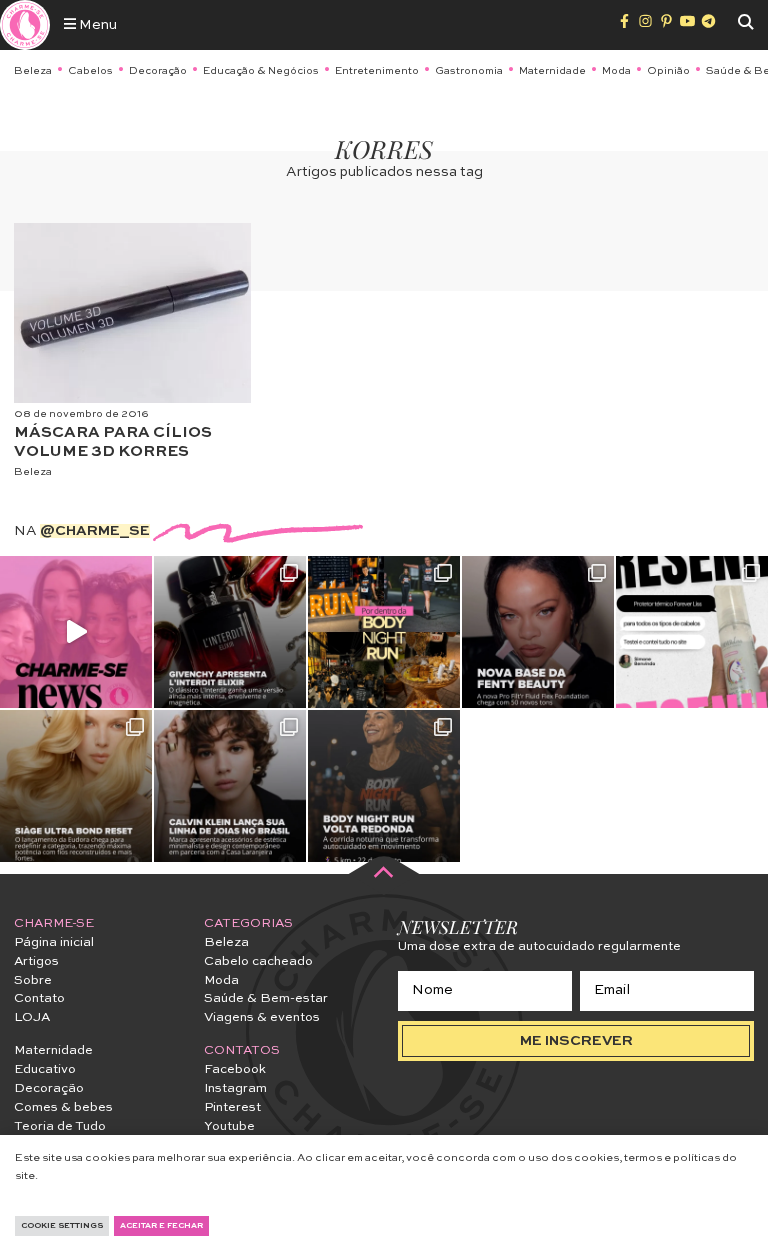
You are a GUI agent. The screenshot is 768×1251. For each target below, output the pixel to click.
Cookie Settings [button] (62, 1226)
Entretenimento (377, 71)
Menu (96, 25)
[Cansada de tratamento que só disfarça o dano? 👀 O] (76, 786)
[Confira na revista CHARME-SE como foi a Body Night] (384, 632)
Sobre (33, 980)
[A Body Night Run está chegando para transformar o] (384, 786)
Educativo (45, 1069)
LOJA (32, 1017)
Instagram (235, 1088)
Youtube (229, 1126)
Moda (616, 71)
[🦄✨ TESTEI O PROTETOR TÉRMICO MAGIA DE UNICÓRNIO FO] (692, 632)
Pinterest (232, 1107)
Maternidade (552, 71)
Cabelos (90, 71)
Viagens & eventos (262, 1017)
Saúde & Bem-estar (266, 998)
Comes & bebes (63, 1107)
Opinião (668, 71)
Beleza (33, 71)
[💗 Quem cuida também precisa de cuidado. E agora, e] (76, 632)
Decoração (158, 71)
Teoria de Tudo (60, 1126)
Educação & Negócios (261, 71)
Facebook (235, 1069)
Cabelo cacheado (258, 961)
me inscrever (576, 1041)
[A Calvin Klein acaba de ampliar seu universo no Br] (230, 786)
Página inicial (54, 942)
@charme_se (95, 531)
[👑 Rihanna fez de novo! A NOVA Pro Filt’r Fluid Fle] (538, 632)
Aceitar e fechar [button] (161, 1226)
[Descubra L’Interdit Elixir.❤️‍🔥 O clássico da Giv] (230, 632)
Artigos (36, 961)
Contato (39, 998)
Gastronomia (469, 71)
